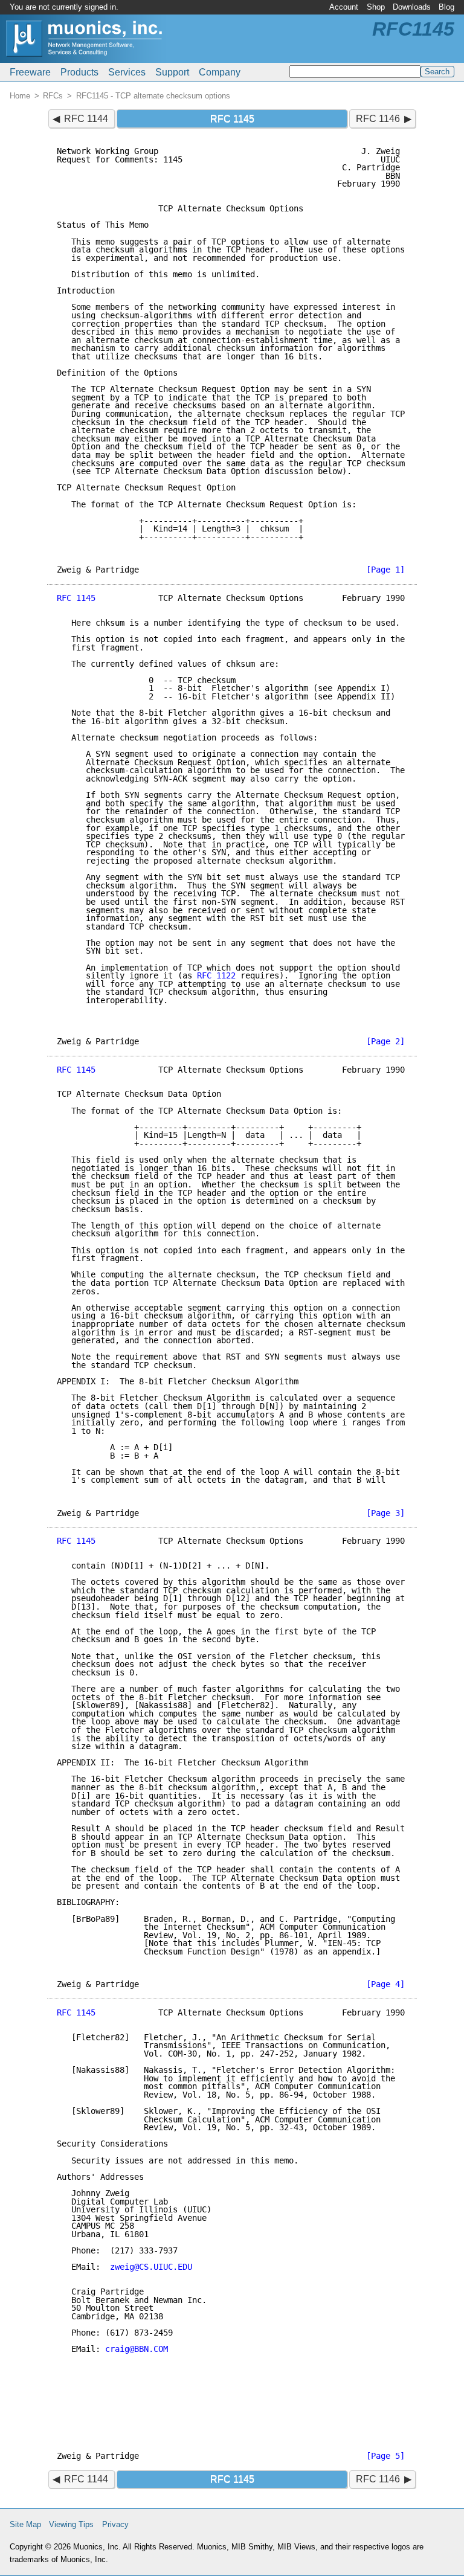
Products (79, 72)
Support (172, 72)
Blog (446, 7)
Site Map (25, 2524)
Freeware (30, 72)
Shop (376, 7)
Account (344, 7)
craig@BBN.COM (137, 2349)
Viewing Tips (71, 2524)
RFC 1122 (216, 975)
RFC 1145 (76, 598)
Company (220, 72)
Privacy (115, 2524)
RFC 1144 (86, 119)
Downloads (412, 7)
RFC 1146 (378, 119)
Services (127, 72)
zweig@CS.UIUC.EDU (151, 2267)
